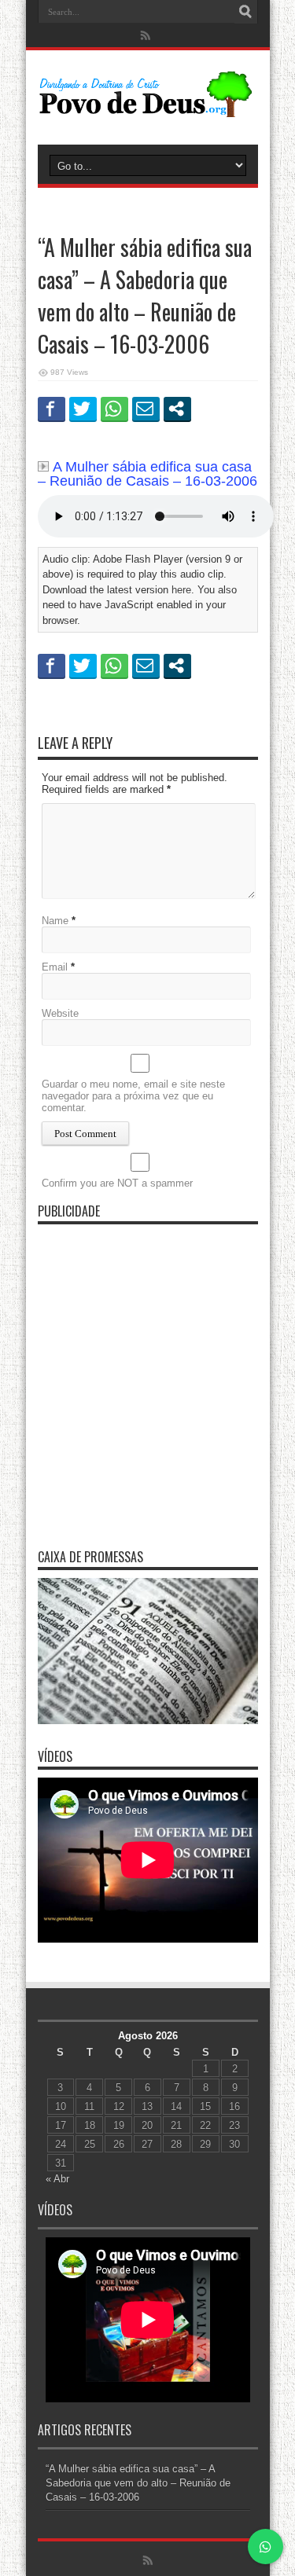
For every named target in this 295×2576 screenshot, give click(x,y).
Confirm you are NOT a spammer (117, 1183)
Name (55, 921)
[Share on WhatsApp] (114, 409)
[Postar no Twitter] (83, 409)
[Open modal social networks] (177, 409)
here (181, 590)
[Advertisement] (147, 1380)
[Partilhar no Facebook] (52, 409)
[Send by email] (146, 409)
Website (60, 1013)
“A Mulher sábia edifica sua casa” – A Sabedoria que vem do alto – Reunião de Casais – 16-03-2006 (138, 2483)
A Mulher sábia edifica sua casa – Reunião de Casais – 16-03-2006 (147, 474)
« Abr (57, 2179)
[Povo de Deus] (148, 105)
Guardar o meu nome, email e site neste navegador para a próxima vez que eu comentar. (133, 1096)
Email (55, 967)
